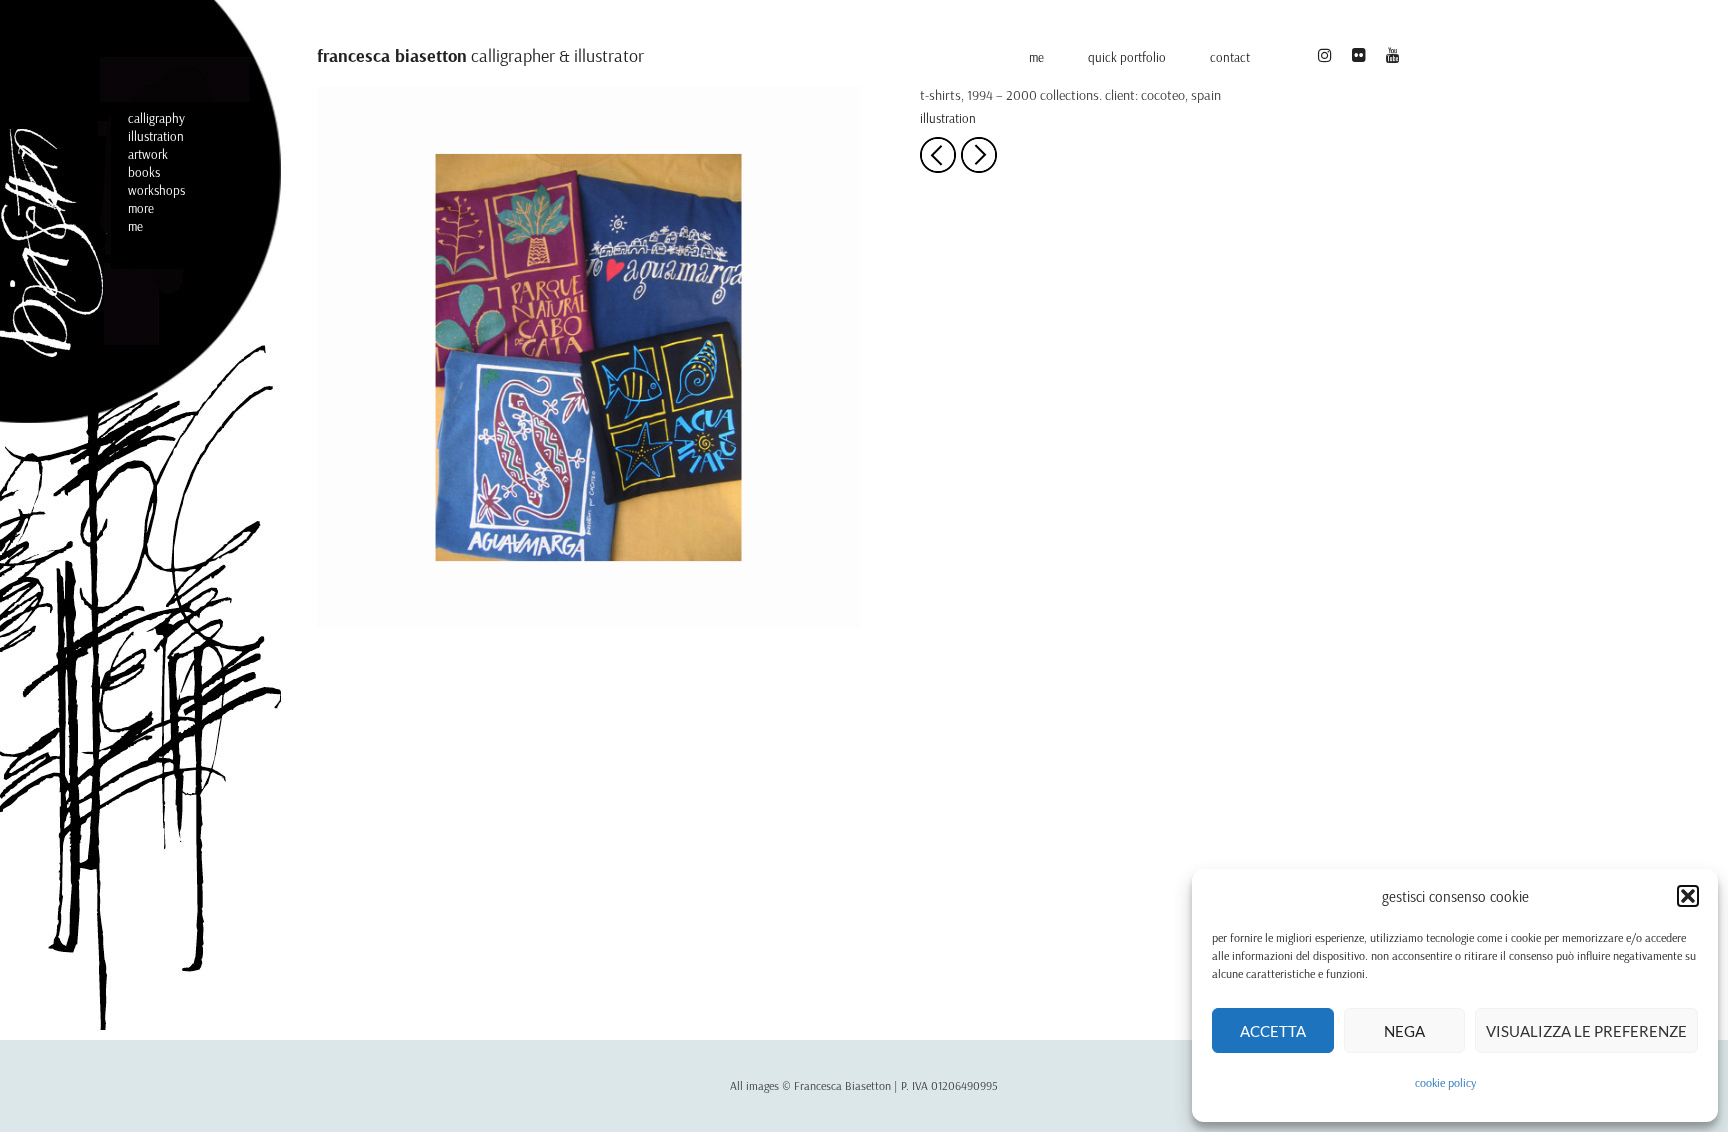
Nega (1404, 1031)
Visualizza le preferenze (1586, 1031)
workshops (156, 190)
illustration (156, 136)
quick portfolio (1127, 57)
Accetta (1273, 1031)
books (144, 172)
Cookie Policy (1445, 1082)
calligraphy (156, 118)
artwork (148, 154)
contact (1230, 57)
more (141, 208)
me (135, 226)
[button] (1688, 896)
